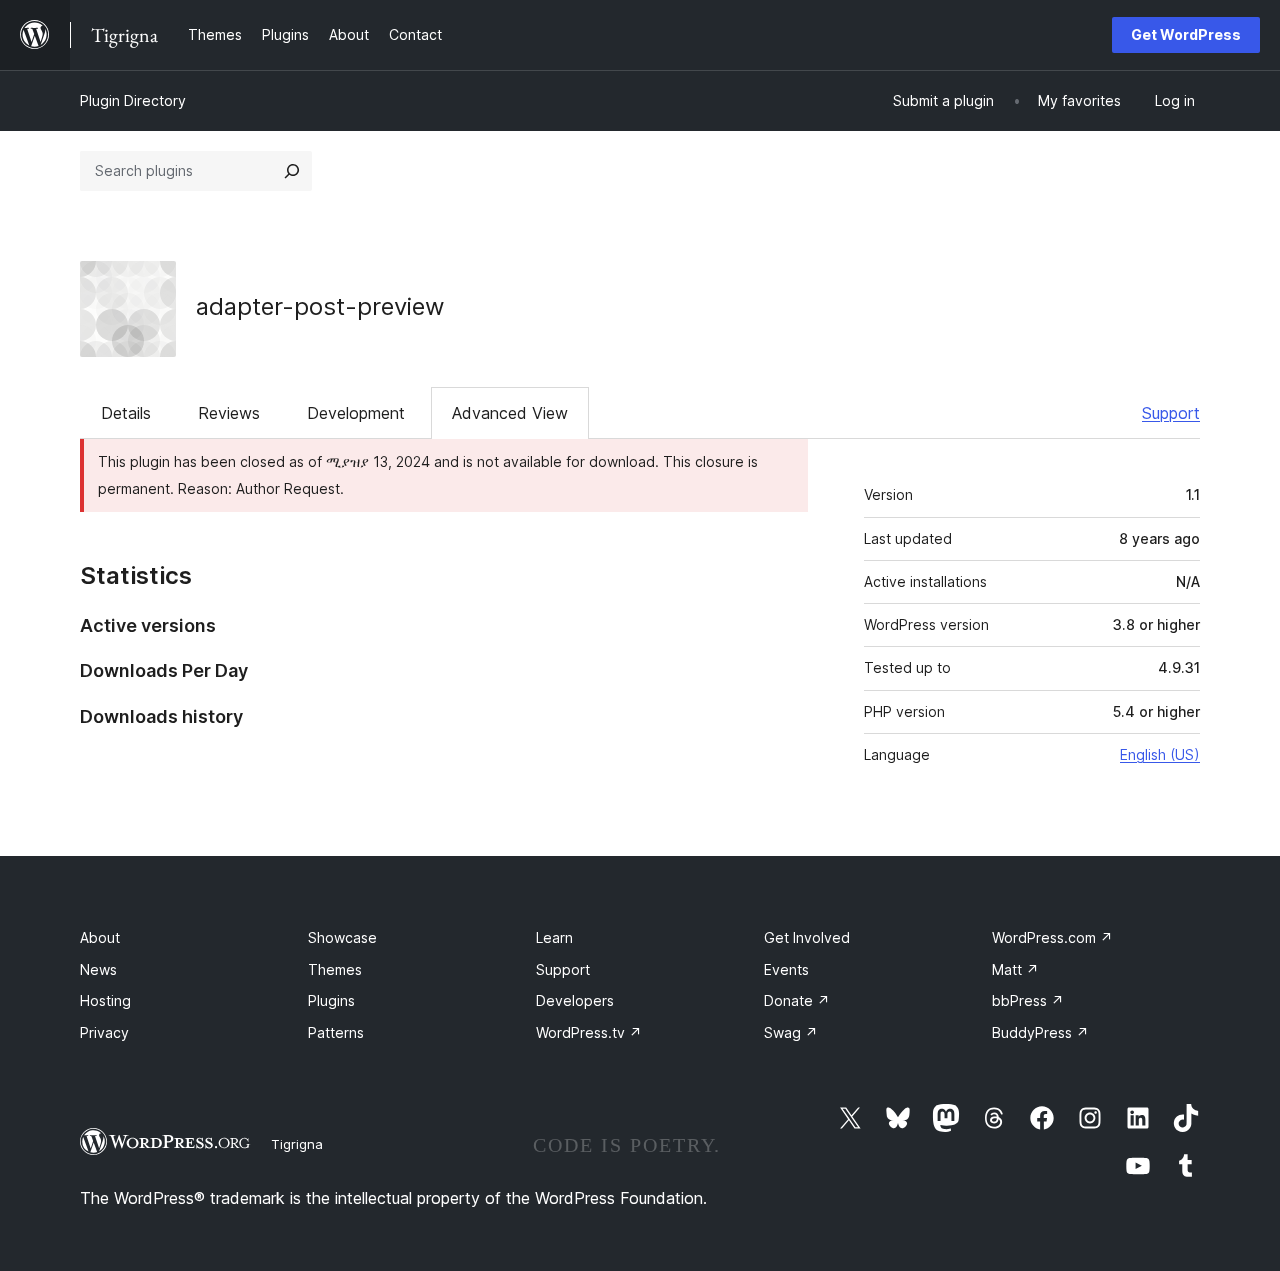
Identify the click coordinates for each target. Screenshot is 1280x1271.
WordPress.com (1052, 937)
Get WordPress (1186, 34)
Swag (791, 1032)
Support (1171, 413)
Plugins (331, 1000)
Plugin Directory (133, 100)
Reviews (229, 413)
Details (126, 413)
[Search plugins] (292, 171)
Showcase (342, 937)
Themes (335, 969)
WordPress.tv (589, 1032)
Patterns (336, 1032)
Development (356, 413)
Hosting (105, 1000)
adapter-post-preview (320, 306)
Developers (575, 1000)
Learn (554, 937)
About (100, 937)
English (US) (1160, 754)
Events (786, 969)
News (98, 969)
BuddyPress (1040, 1032)
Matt (1015, 969)
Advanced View (510, 413)
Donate (797, 1000)
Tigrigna (297, 1144)
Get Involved (807, 937)
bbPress (1028, 1000)
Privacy (104, 1032)
